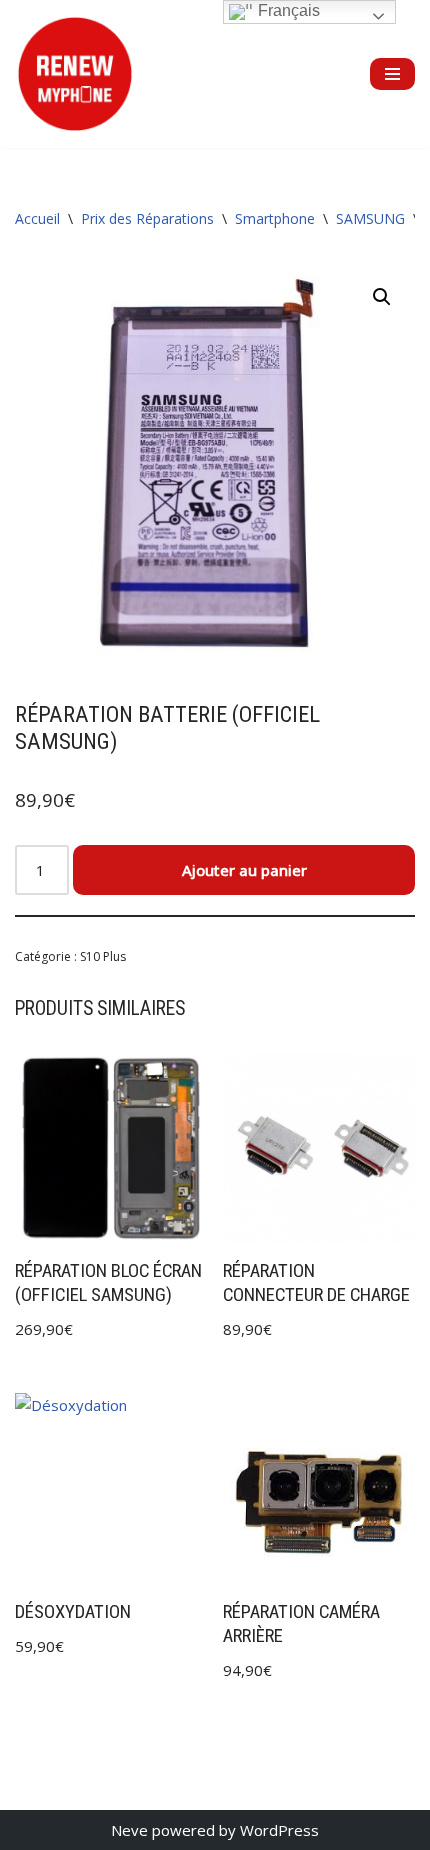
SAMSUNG (370, 218)
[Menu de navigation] (392, 74)
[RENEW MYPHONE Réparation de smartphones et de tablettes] (75, 74)
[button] (382, 297)
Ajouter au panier (244, 870)
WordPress (279, 1830)
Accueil (37, 218)
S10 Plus (103, 956)
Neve (129, 1830)
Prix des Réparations (147, 218)
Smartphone (275, 218)
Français (287, 10)
